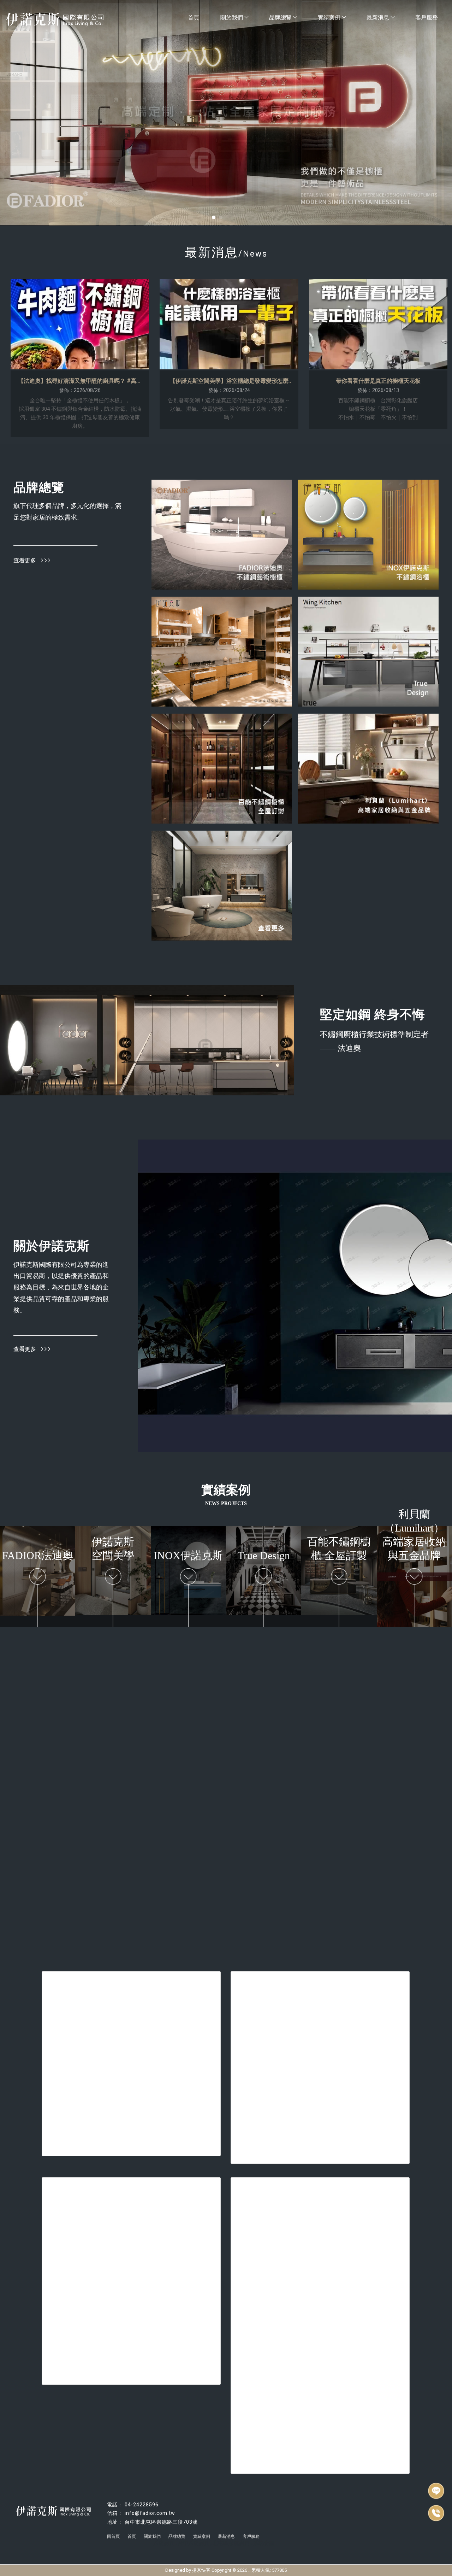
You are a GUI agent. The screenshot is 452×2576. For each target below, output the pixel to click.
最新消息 (378, 17)
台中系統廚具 (194, 2543)
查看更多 (25, 560)
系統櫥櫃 (263, 2543)
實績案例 (329, 17)
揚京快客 (201, 2570)
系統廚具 (164, 2543)
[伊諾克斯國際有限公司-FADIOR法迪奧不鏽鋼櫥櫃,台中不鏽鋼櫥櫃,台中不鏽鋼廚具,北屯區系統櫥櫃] (65, 20)
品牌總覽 (280, 17)
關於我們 (232, 17)
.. (249, 2570)
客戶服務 (427, 17)
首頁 (194, 17)
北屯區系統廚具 (231, 2543)
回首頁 (113, 2536)
